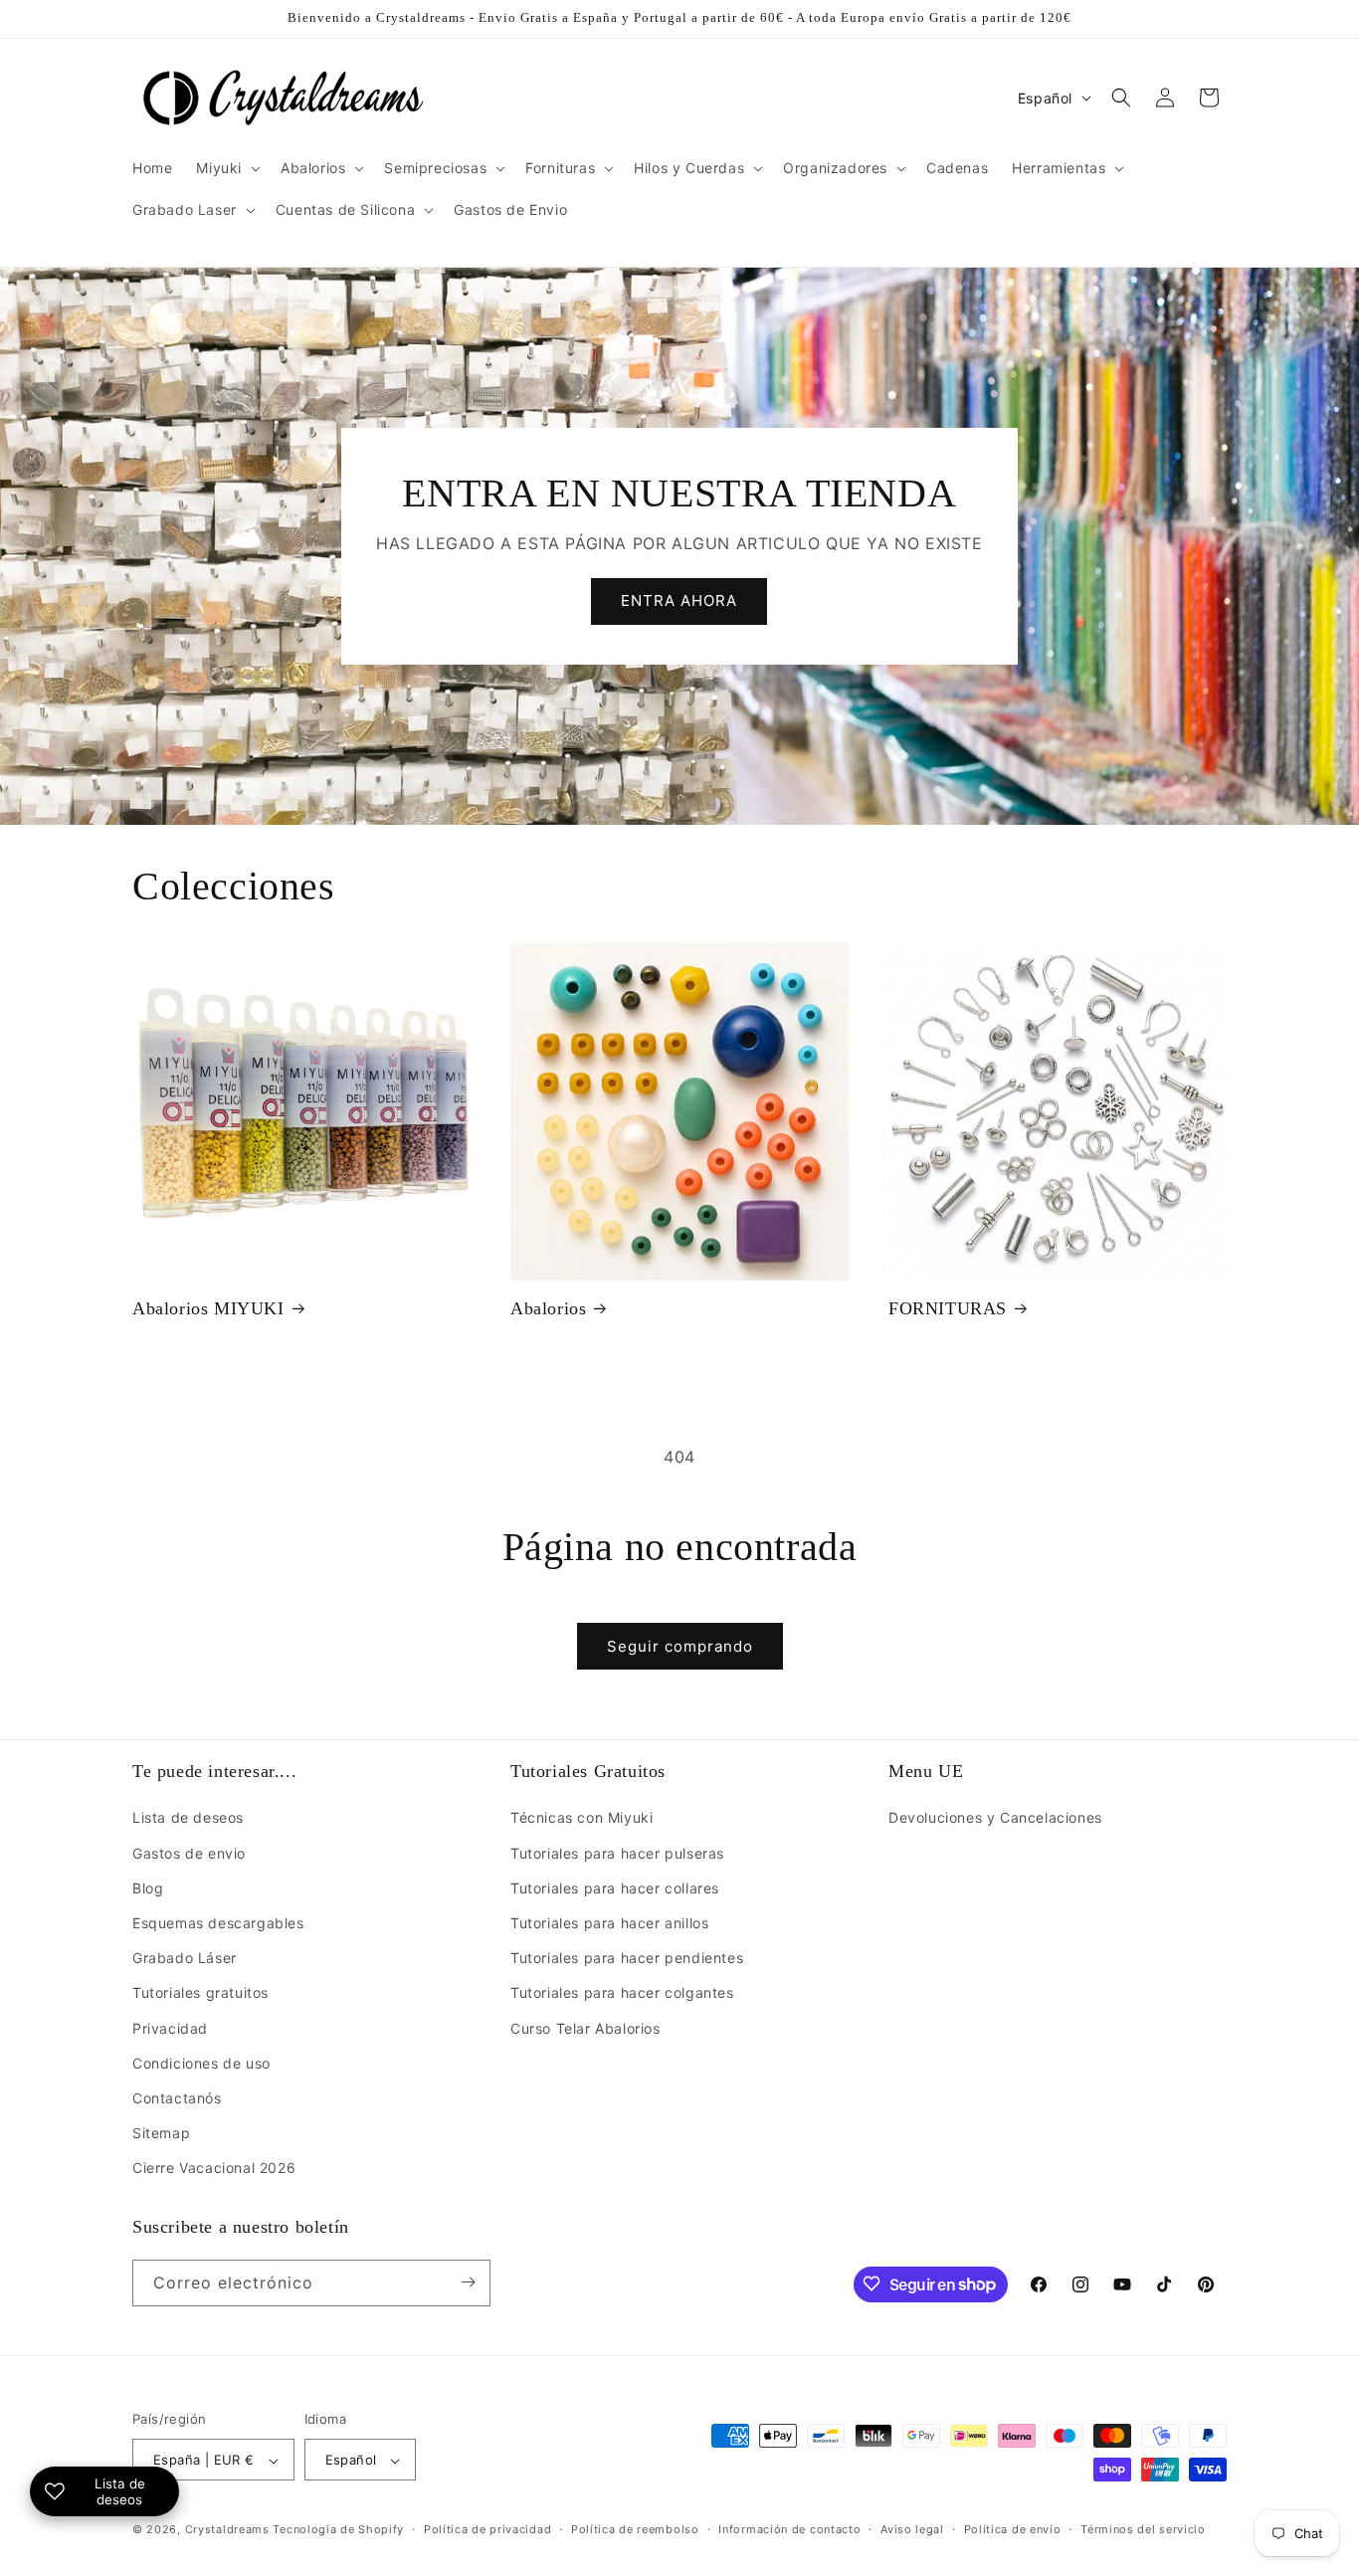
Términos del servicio (1143, 2529)
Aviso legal (912, 2529)
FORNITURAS (948, 1308)
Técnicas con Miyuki (582, 1818)
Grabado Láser (185, 1958)
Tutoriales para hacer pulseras (617, 1853)
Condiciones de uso (201, 2063)
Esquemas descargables (218, 1923)
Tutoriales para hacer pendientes (627, 1958)
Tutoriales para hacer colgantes (622, 1993)
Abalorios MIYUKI (208, 1308)
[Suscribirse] (468, 2282)
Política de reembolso (635, 2529)
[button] (226, 168)
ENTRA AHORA (679, 601)
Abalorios (548, 1308)
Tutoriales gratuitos (200, 1993)
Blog (148, 1888)
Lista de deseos (188, 1818)
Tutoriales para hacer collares (615, 1888)
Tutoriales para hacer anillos (609, 1923)
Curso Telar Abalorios (585, 2028)
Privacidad (170, 2028)
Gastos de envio (189, 1853)
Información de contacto (789, 2529)
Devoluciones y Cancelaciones (995, 1818)
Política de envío (1013, 2529)
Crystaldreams (227, 2530)
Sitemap (161, 2133)
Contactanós (177, 2098)
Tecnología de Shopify (338, 2530)
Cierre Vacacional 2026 (214, 2169)
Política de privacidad (487, 2529)
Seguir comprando (680, 1646)
